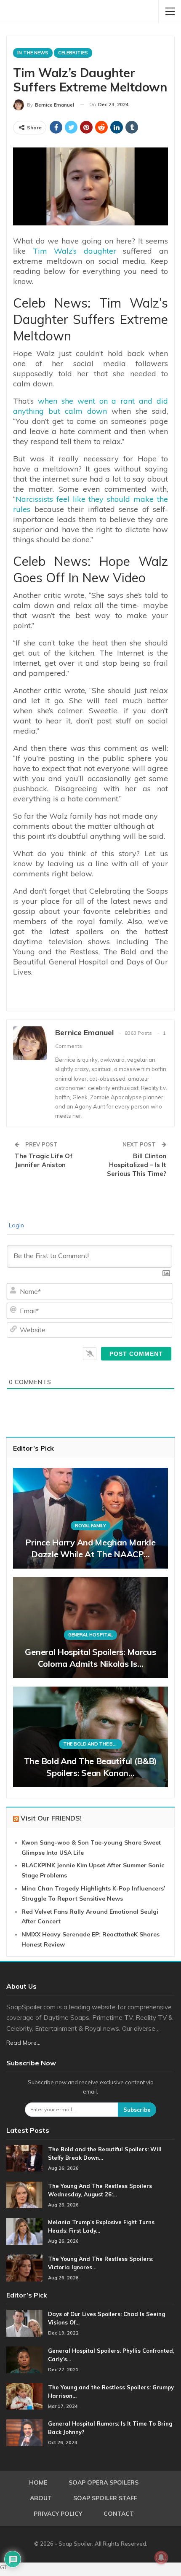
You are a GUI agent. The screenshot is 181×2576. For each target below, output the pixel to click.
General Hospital (90, 1635)
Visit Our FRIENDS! (51, 1818)
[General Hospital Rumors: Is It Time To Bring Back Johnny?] (24, 2433)
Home (38, 2482)
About (41, 2498)
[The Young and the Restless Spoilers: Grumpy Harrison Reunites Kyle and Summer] (24, 2397)
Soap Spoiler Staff (105, 2498)
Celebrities (73, 53)
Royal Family (90, 1526)
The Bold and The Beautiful (93, 1744)
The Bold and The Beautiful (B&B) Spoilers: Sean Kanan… (90, 1767)
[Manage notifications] (161, 2557)
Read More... (23, 2043)
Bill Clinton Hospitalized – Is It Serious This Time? (137, 1165)
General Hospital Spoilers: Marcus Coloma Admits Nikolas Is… (90, 1658)
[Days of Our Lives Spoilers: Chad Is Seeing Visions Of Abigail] (24, 2323)
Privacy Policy (58, 2514)
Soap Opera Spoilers (104, 2482)
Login (16, 1225)
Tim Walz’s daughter (75, 251)
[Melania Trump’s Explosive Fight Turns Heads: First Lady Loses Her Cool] (24, 2231)
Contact (119, 2514)
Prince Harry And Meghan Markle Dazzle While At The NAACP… (90, 1548)
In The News (33, 53)
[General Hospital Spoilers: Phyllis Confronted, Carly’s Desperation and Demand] (24, 2360)
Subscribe (137, 2110)
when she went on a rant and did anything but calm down (90, 406)
